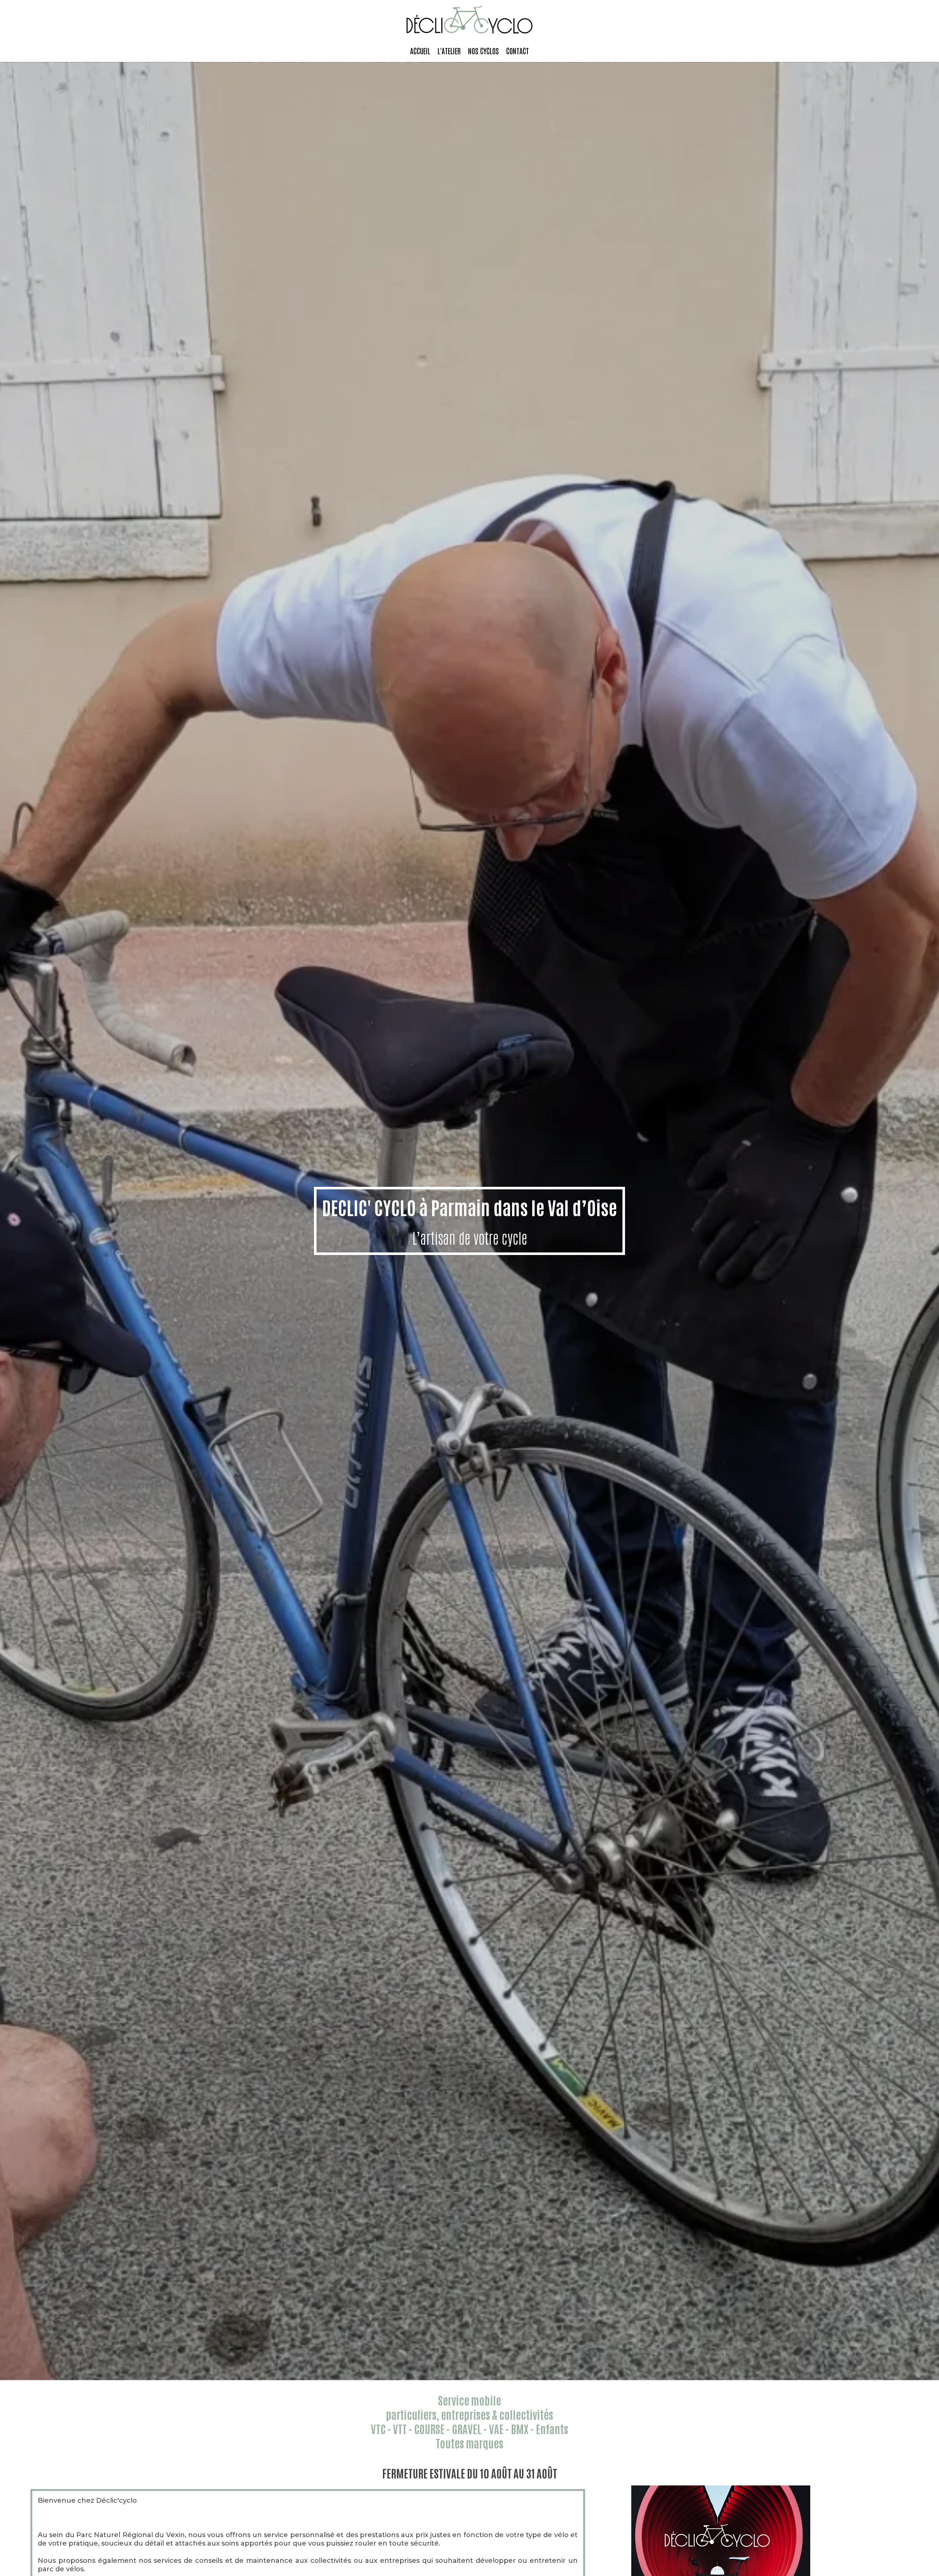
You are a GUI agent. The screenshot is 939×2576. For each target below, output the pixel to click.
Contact (518, 51)
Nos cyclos (483, 51)
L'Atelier (449, 51)
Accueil (420, 51)
